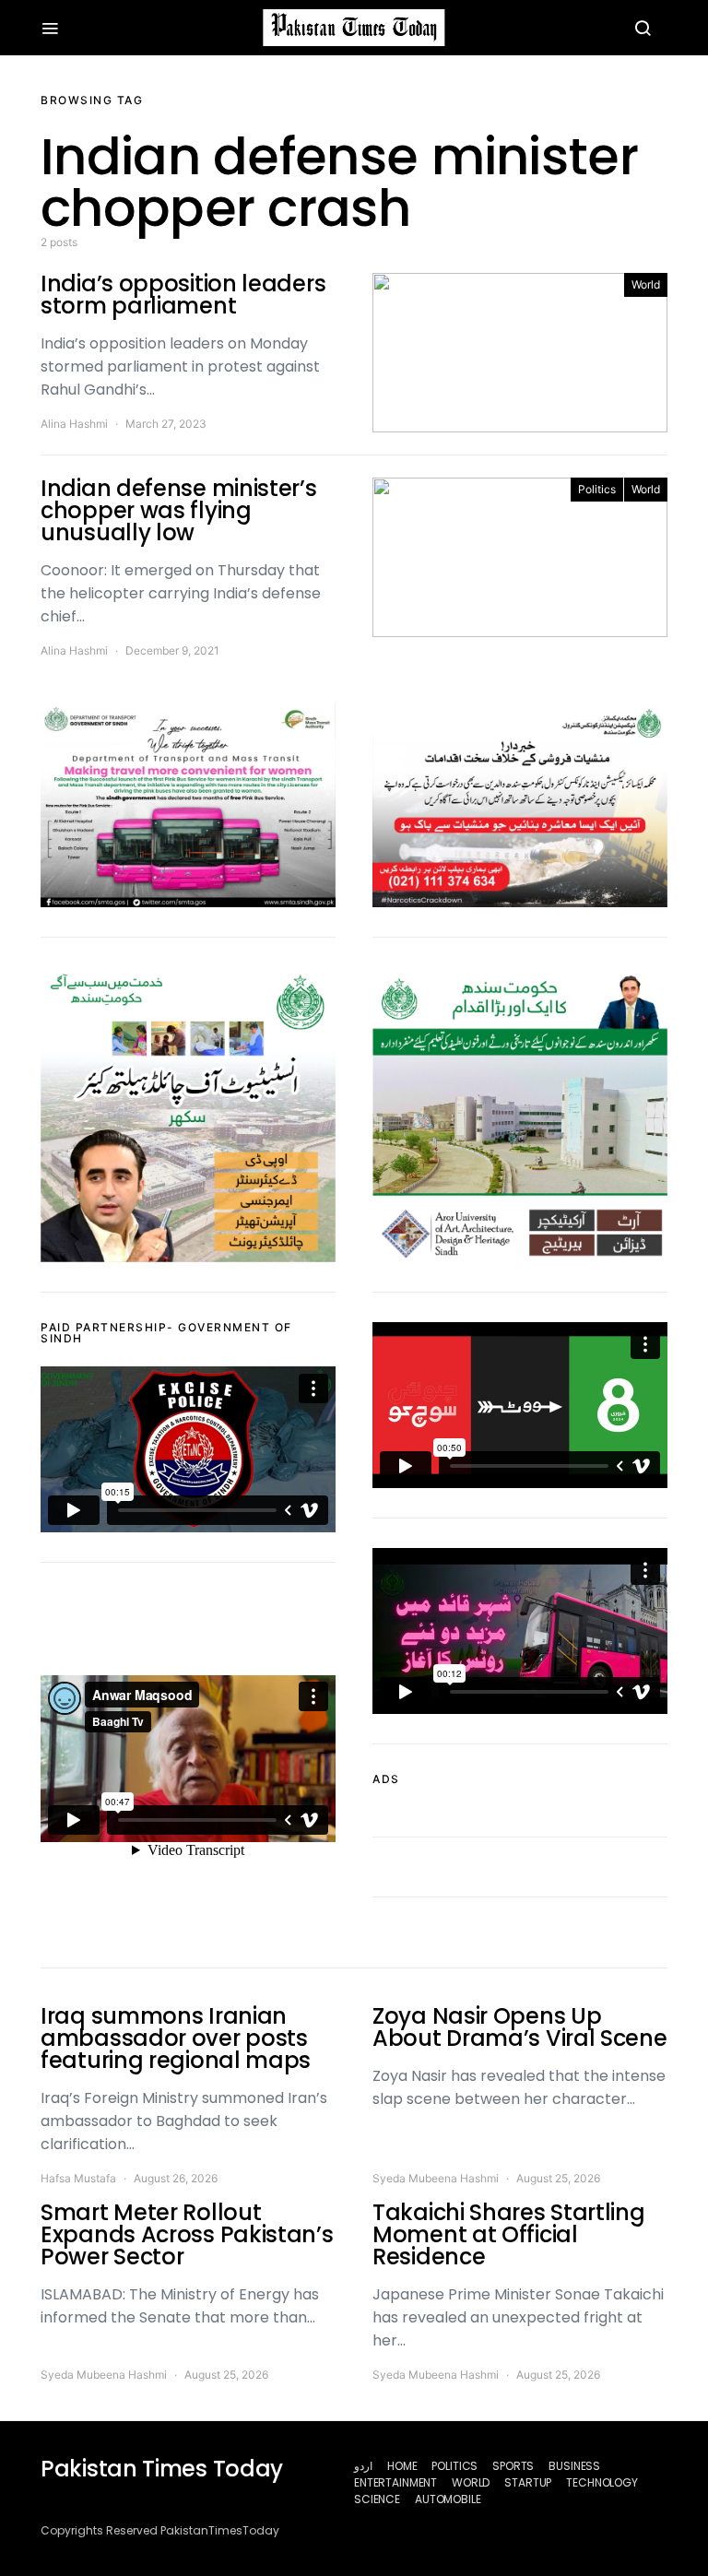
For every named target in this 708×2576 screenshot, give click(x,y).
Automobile (448, 2499)
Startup (528, 2482)
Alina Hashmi (74, 424)
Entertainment (395, 2482)
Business (574, 2466)
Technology (602, 2482)
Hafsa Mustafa (78, 2178)
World (646, 284)
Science (377, 2499)
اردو (363, 2466)
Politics (597, 489)
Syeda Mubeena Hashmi (436, 2178)
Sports (513, 2466)
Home (402, 2466)
